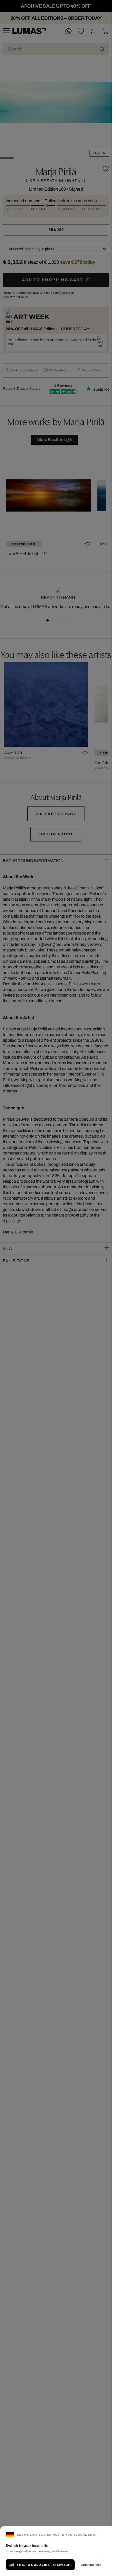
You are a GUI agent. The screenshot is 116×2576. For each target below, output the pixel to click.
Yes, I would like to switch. (44, 2565)
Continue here (91, 2565)
